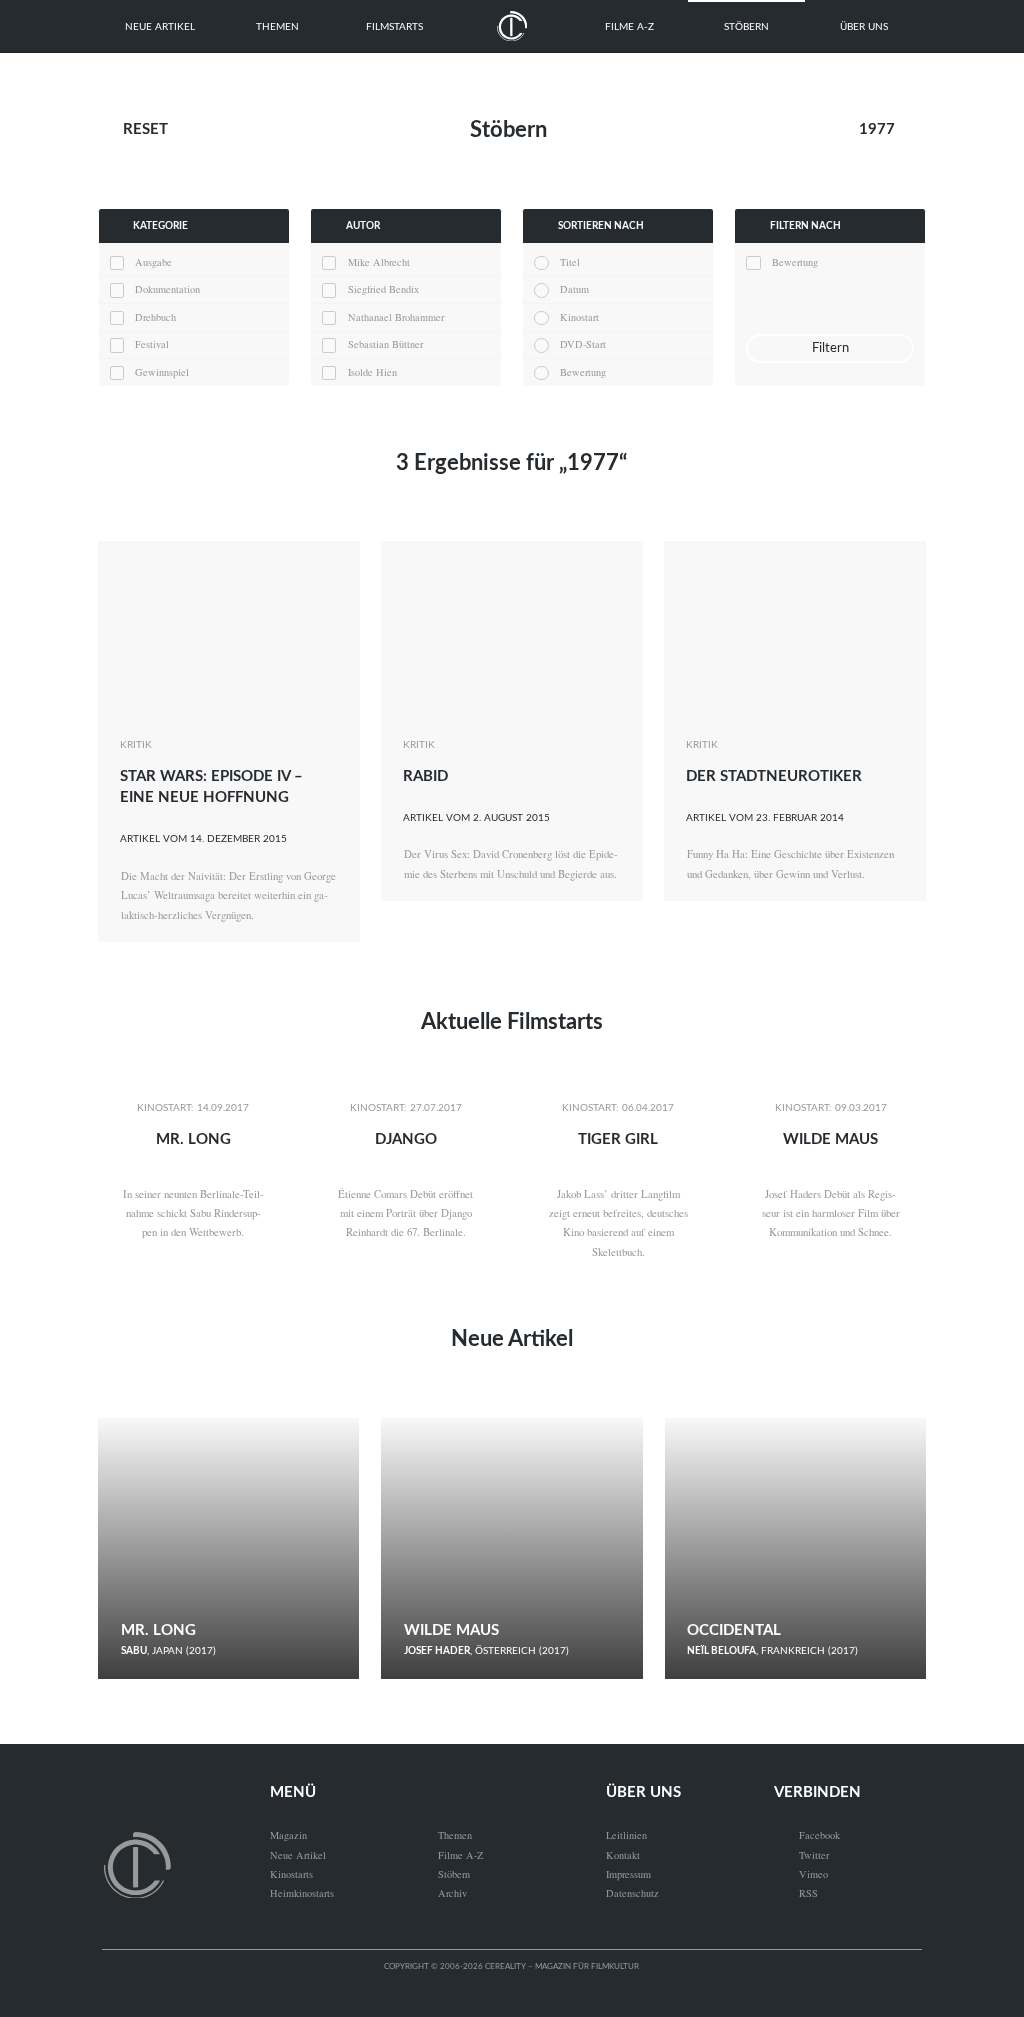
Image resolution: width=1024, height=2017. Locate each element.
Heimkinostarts (302, 1893)
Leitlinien (626, 1835)
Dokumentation (167, 289)
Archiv (452, 1893)
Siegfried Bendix (383, 289)
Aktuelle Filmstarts (512, 1022)
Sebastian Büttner (385, 344)
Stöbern (746, 27)
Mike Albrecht (379, 262)
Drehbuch (155, 317)
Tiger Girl (618, 1139)
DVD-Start (583, 344)
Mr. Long (193, 1139)
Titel (570, 262)
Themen (277, 27)
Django (406, 1139)
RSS (796, 1893)
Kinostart (579, 317)
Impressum (628, 1874)
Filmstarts (394, 27)
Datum (574, 289)
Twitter (801, 1855)
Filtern (830, 348)
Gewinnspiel (162, 372)
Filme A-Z (629, 27)
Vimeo (801, 1874)
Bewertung (583, 372)
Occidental (734, 1630)
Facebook (807, 1835)
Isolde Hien (372, 372)
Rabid (425, 776)
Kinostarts (291, 1874)
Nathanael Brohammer (396, 317)
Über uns (864, 27)
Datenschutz (632, 1893)
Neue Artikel (160, 27)
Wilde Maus (830, 1139)
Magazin (288, 1835)
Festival (152, 344)
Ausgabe (153, 262)
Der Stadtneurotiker (774, 776)
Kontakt (623, 1855)
